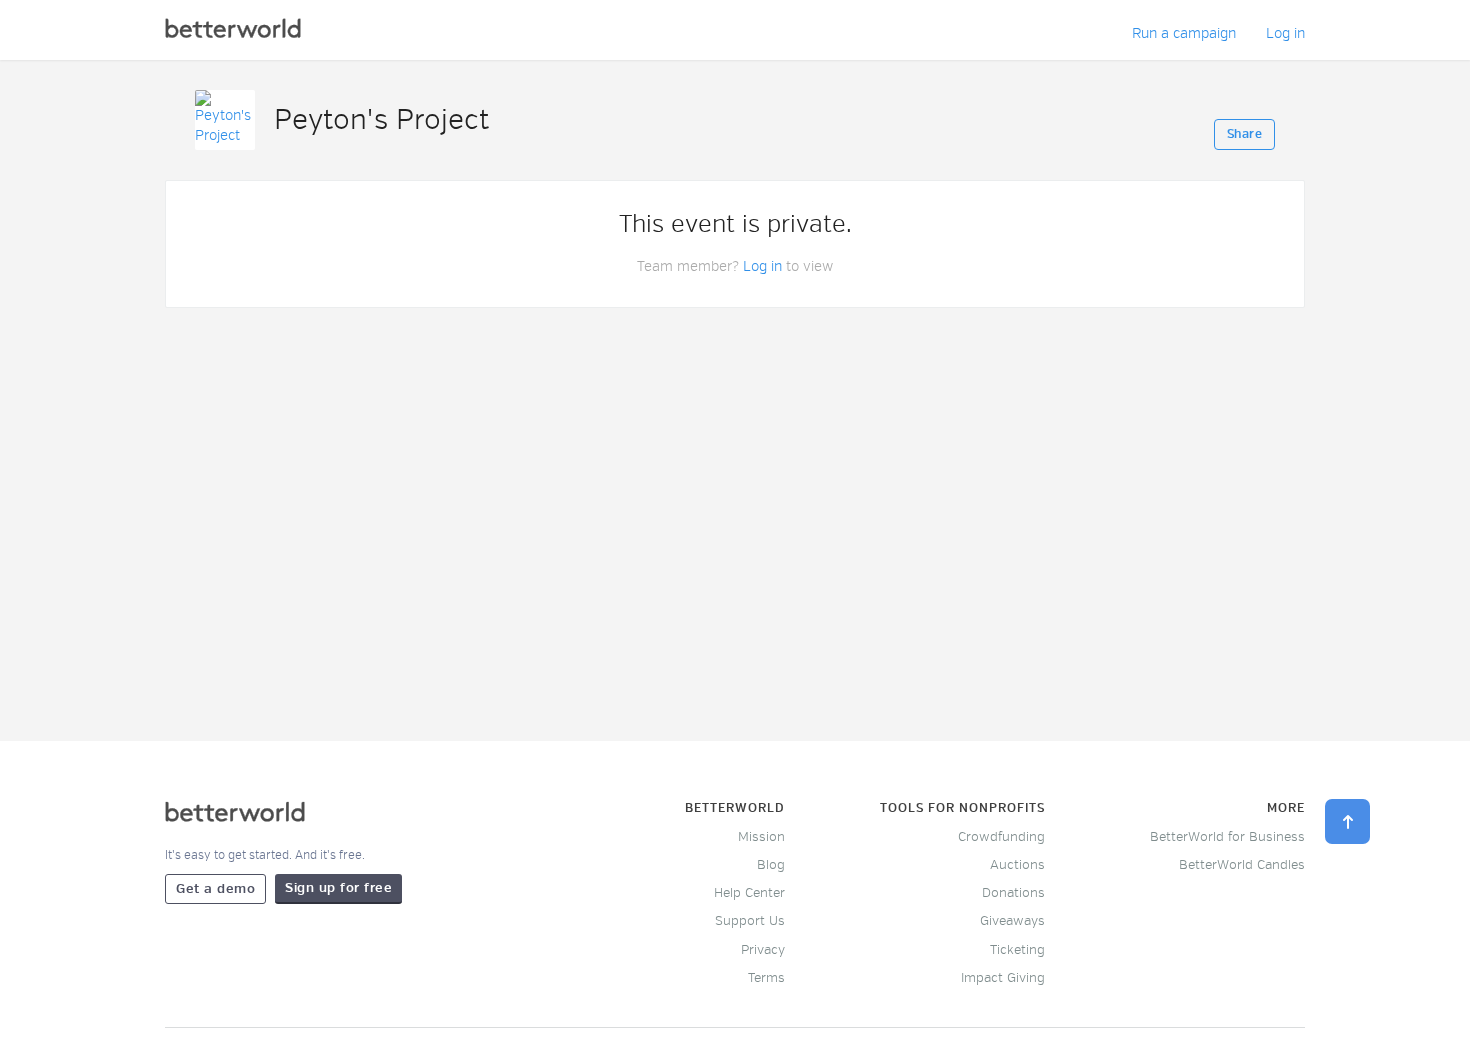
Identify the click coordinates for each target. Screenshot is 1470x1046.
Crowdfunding (1001, 837)
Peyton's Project (381, 120)
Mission (761, 837)
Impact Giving (1003, 978)
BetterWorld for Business (1227, 837)
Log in (1285, 33)
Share (1245, 134)
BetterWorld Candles (1242, 865)
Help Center (749, 893)
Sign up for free (338, 888)
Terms (766, 978)
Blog (771, 865)
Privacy (763, 950)
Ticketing (1017, 950)
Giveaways (1012, 921)
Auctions (1017, 865)
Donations (1013, 893)
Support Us (750, 921)
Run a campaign (1184, 33)
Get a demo (215, 889)
